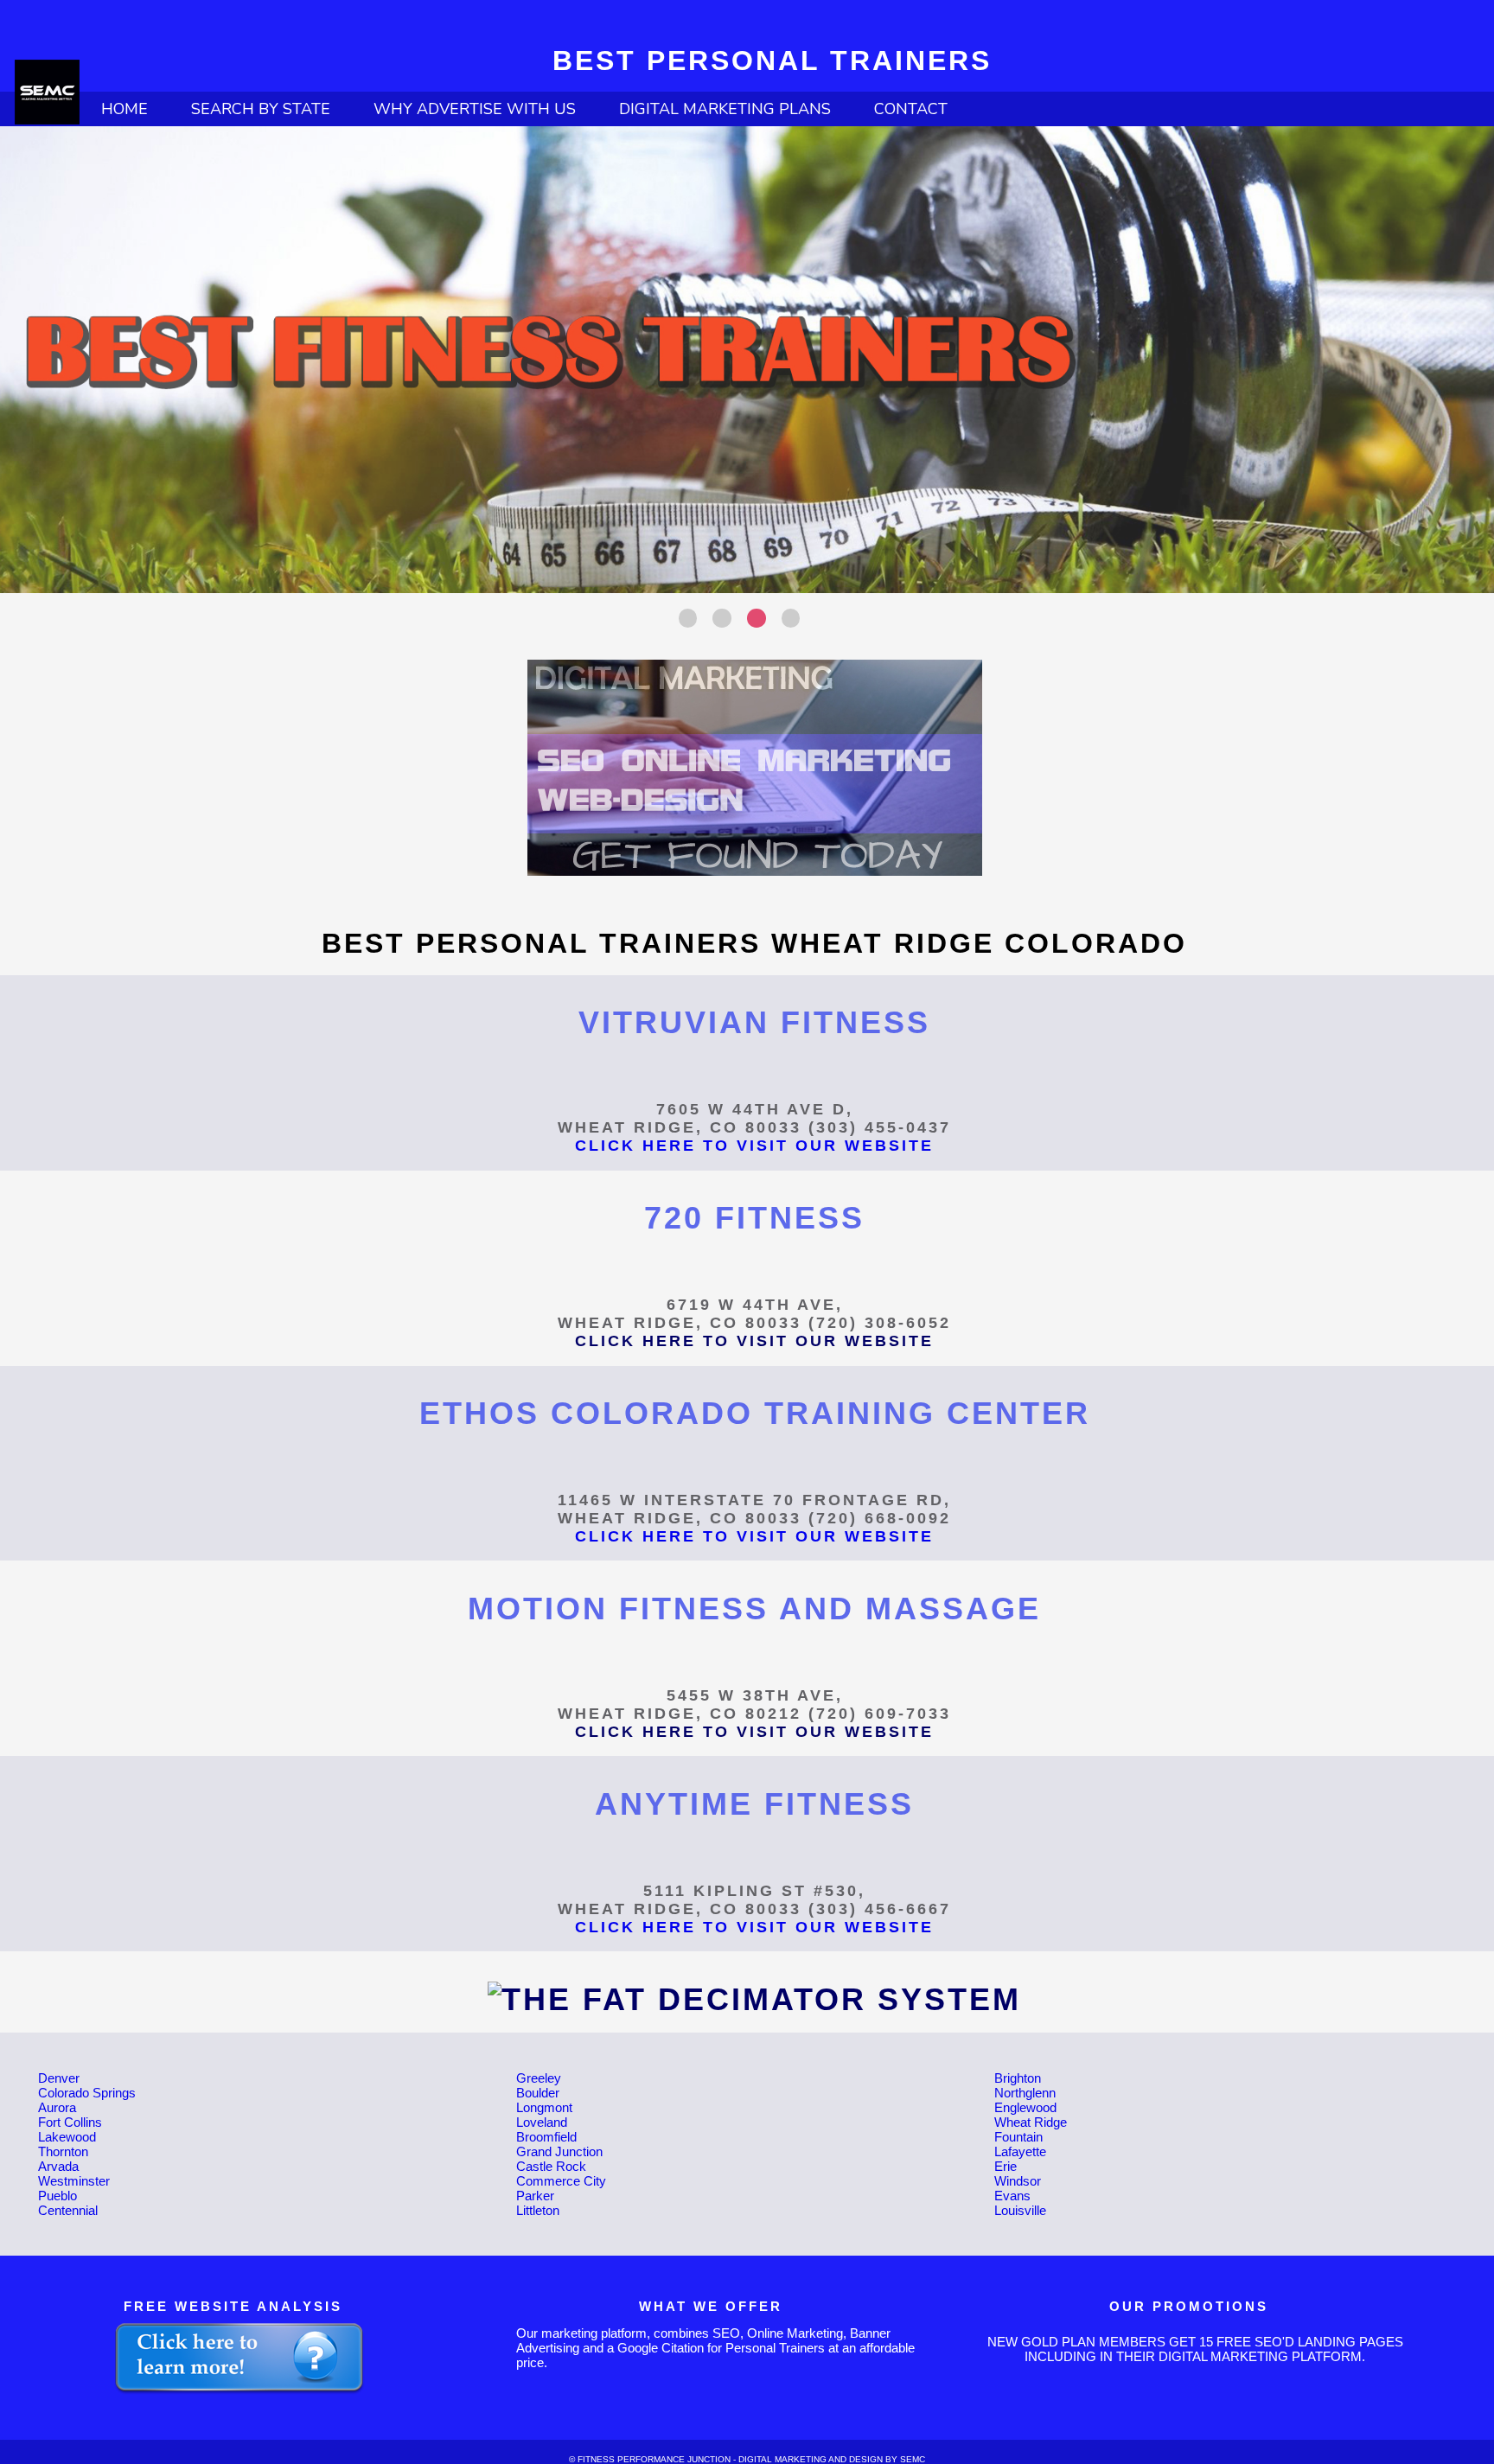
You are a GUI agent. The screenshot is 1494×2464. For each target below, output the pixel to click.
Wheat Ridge (1031, 2122)
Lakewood (67, 2137)
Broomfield (546, 2137)
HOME (124, 109)
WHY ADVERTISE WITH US (475, 109)
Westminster (74, 2181)
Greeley (539, 2078)
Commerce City (561, 2181)
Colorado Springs (87, 2093)
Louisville (1020, 2210)
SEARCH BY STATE (261, 109)
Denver (59, 2078)
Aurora (57, 2107)
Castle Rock (551, 2166)
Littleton (538, 2210)
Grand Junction (559, 2151)
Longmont (544, 2107)
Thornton (63, 2151)
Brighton (1018, 2078)
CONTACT (911, 109)
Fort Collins (70, 2122)
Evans (1012, 2196)
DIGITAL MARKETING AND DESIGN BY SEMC (832, 2459)
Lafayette (1020, 2151)
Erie (1006, 2166)
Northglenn (1025, 2093)
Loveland (542, 2122)
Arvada (58, 2166)
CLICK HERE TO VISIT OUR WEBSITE (754, 1146)
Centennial (68, 2210)
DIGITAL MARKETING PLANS (725, 109)
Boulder (538, 2093)
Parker (535, 2196)
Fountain (1018, 2137)
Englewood (1025, 2107)
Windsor (1018, 2181)
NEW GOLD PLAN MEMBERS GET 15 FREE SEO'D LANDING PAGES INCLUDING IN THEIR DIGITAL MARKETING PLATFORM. (1195, 2349)
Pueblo (57, 2196)
